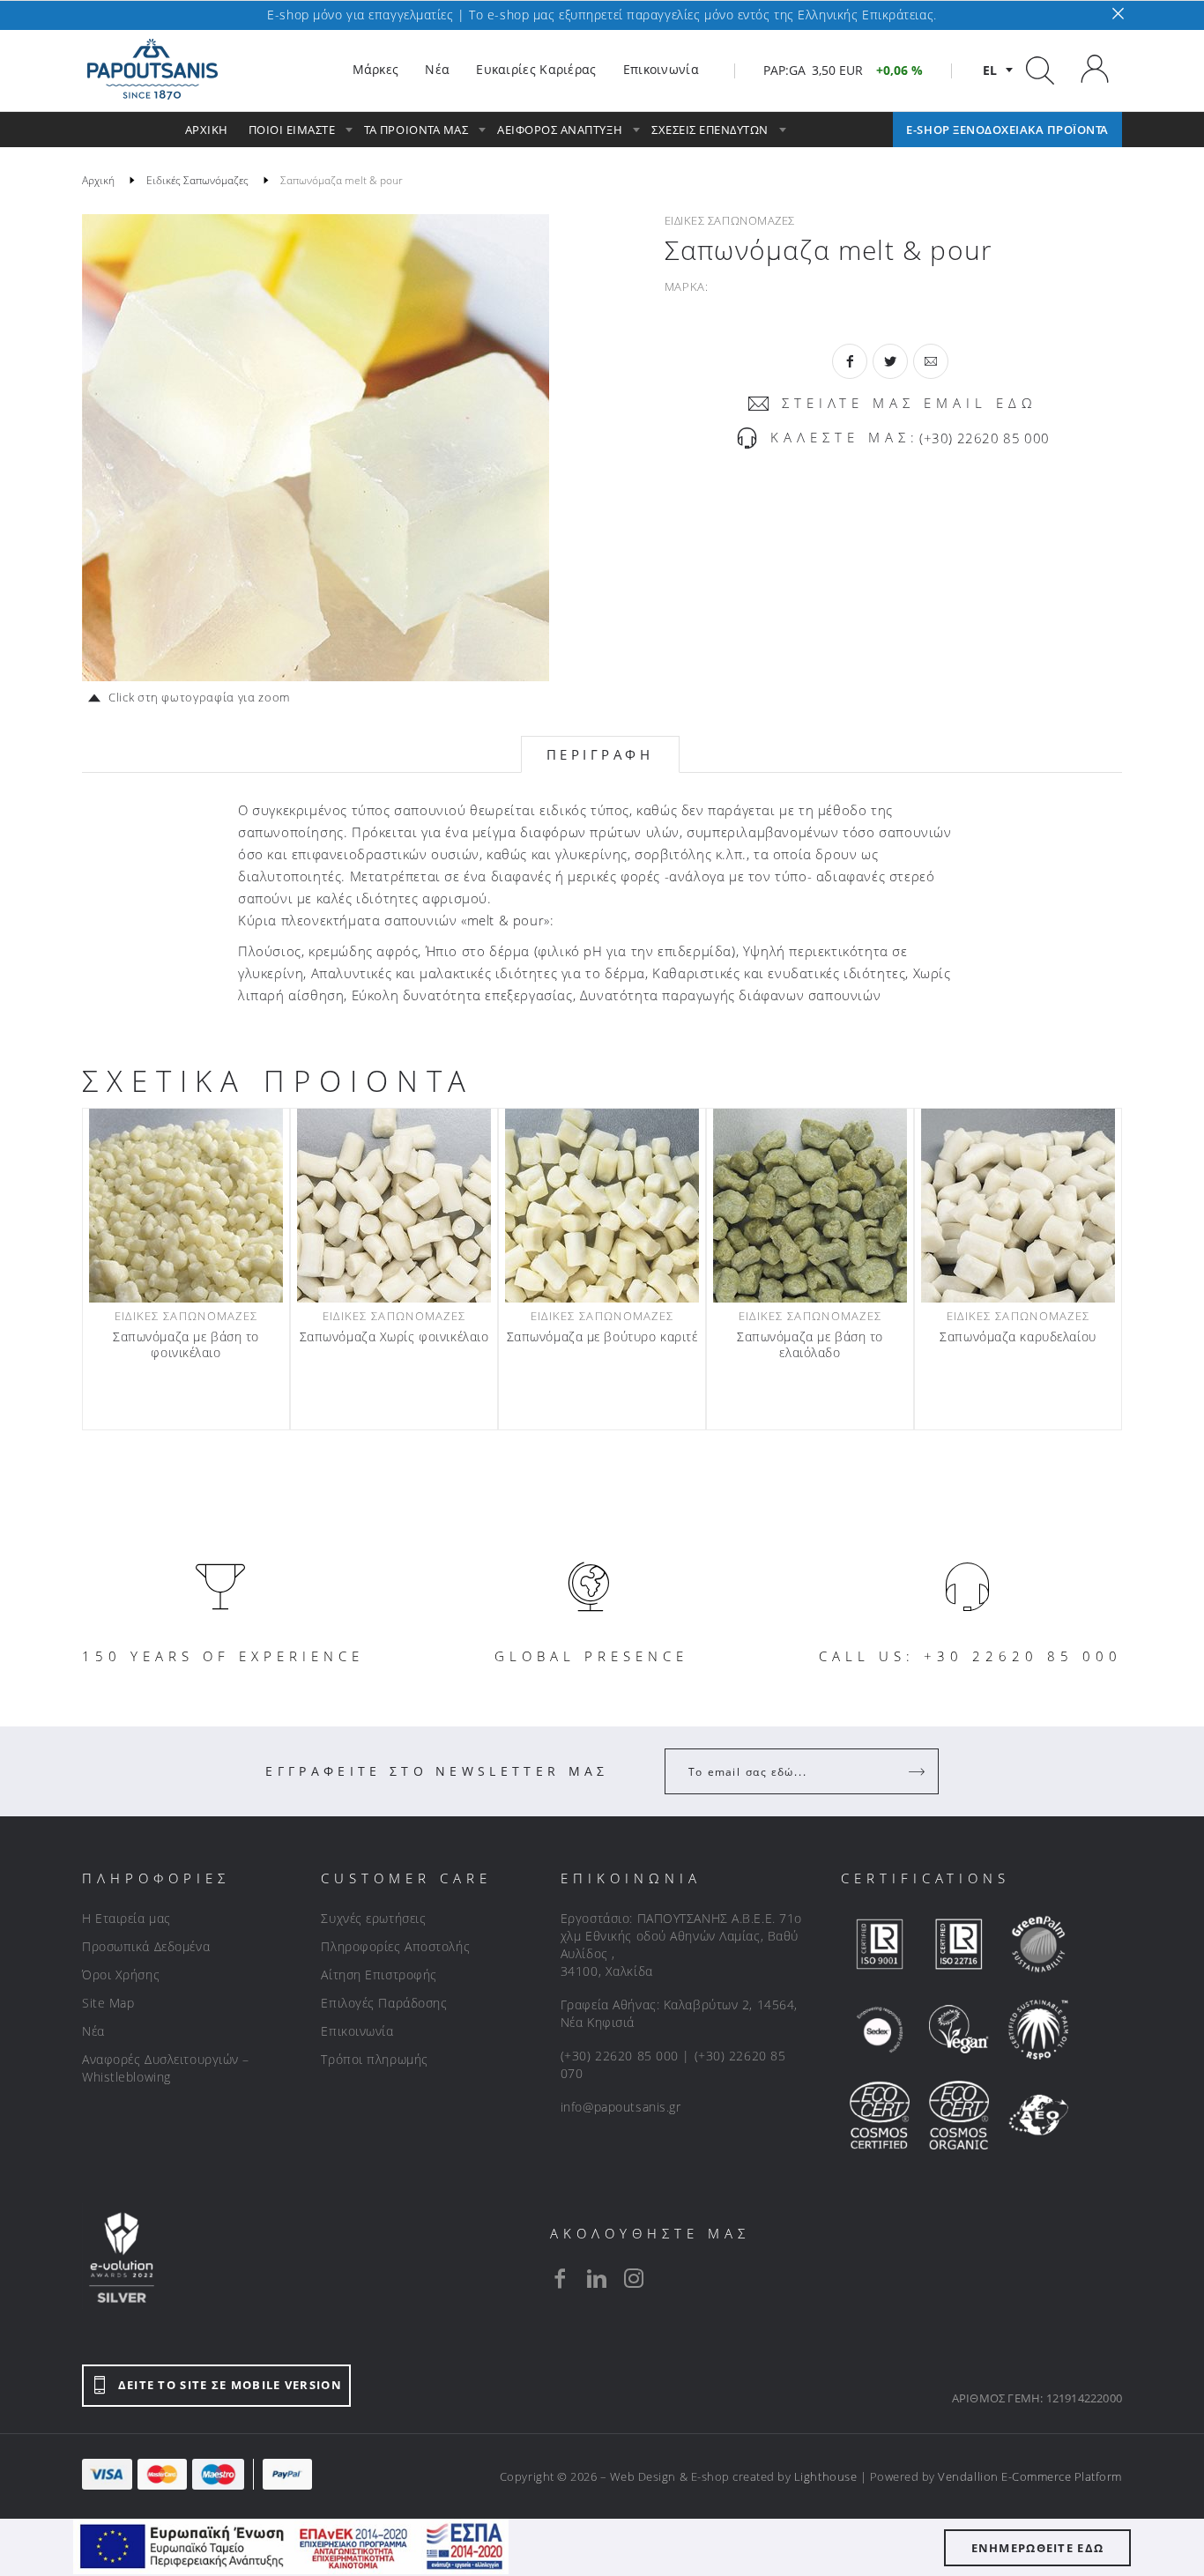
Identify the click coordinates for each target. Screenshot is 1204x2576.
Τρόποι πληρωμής (374, 2059)
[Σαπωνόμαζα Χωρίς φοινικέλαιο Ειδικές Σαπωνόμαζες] (394, 1206)
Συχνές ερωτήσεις (373, 1918)
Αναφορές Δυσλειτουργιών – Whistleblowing (166, 2068)
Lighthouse (825, 2476)
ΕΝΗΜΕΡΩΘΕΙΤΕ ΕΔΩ (1038, 2548)
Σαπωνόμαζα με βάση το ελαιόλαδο (810, 1345)
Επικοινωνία (357, 2031)
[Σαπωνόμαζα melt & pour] (316, 448)
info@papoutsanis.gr (621, 2107)
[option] (316, 448)
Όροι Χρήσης (121, 1975)
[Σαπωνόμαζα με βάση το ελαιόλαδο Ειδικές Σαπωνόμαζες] (810, 1206)
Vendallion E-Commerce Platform (1030, 2476)
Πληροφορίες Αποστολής (395, 1946)
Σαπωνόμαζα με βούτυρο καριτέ (602, 1337)
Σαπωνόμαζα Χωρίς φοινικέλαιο (394, 1337)
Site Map (108, 2003)
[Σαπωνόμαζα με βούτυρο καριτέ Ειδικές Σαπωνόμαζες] (602, 1206)
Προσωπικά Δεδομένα (146, 1946)
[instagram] (634, 2278)
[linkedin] (597, 2278)
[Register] (918, 1771)
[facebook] (560, 2278)
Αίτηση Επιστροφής (379, 1975)
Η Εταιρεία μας (126, 1918)
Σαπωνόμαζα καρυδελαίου (1018, 1337)
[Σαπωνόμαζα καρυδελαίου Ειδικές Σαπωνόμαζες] (1018, 1206)
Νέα (93, 2031)
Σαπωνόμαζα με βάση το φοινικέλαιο (186, 1345)
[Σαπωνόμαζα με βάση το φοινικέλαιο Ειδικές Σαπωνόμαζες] (186, 1206)
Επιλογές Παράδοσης (384, 2003)
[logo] (152, 70)
